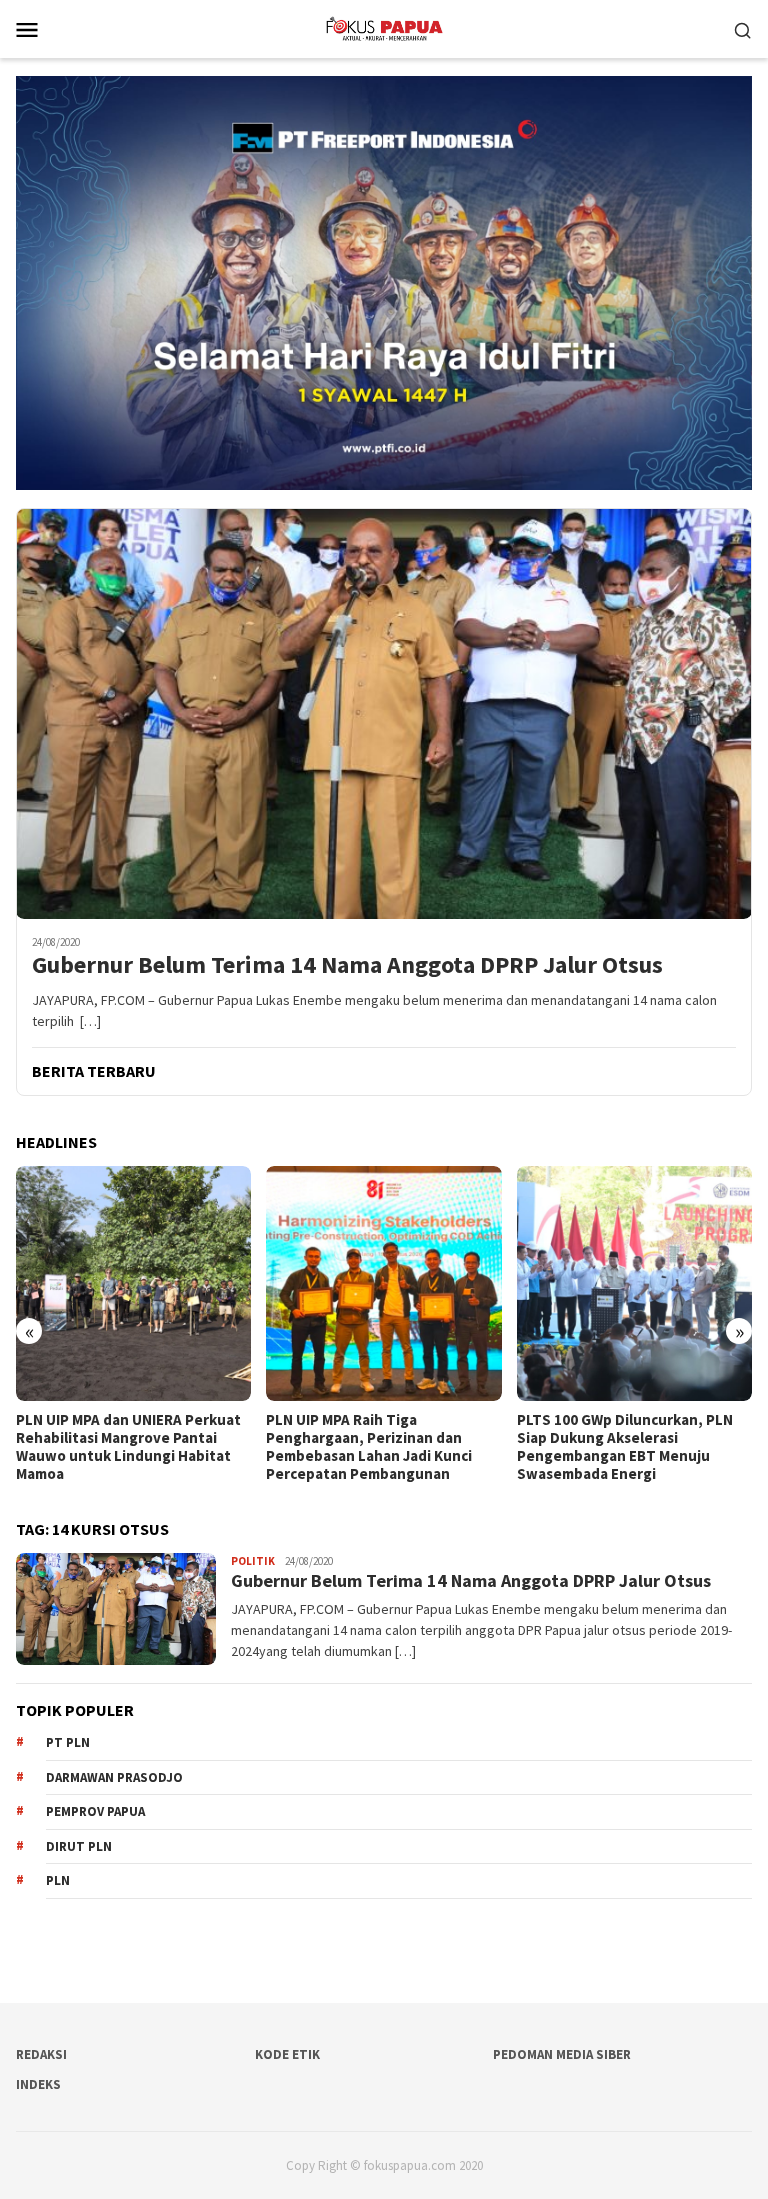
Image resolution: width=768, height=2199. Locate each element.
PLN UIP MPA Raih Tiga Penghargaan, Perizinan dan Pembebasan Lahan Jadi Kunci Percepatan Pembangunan (119, 1447)
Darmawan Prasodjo (114, 1777)
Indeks (38, 2084)
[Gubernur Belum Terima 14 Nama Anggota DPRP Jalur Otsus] (384, 714)
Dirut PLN (79, 1846)
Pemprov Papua (95, 1811)
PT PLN (68, 1742)
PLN (58, 1880)
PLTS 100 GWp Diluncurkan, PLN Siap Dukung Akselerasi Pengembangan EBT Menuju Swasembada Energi (374, 1447)
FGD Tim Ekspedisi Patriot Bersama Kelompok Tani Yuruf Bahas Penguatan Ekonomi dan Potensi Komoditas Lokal (623, 1447)
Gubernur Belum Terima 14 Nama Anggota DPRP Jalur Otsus (347, 965)
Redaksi (41, 2054)
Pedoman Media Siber (562, 2054)
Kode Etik (287, 2054)
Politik (253, 1561)
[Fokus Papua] (383, 27)
